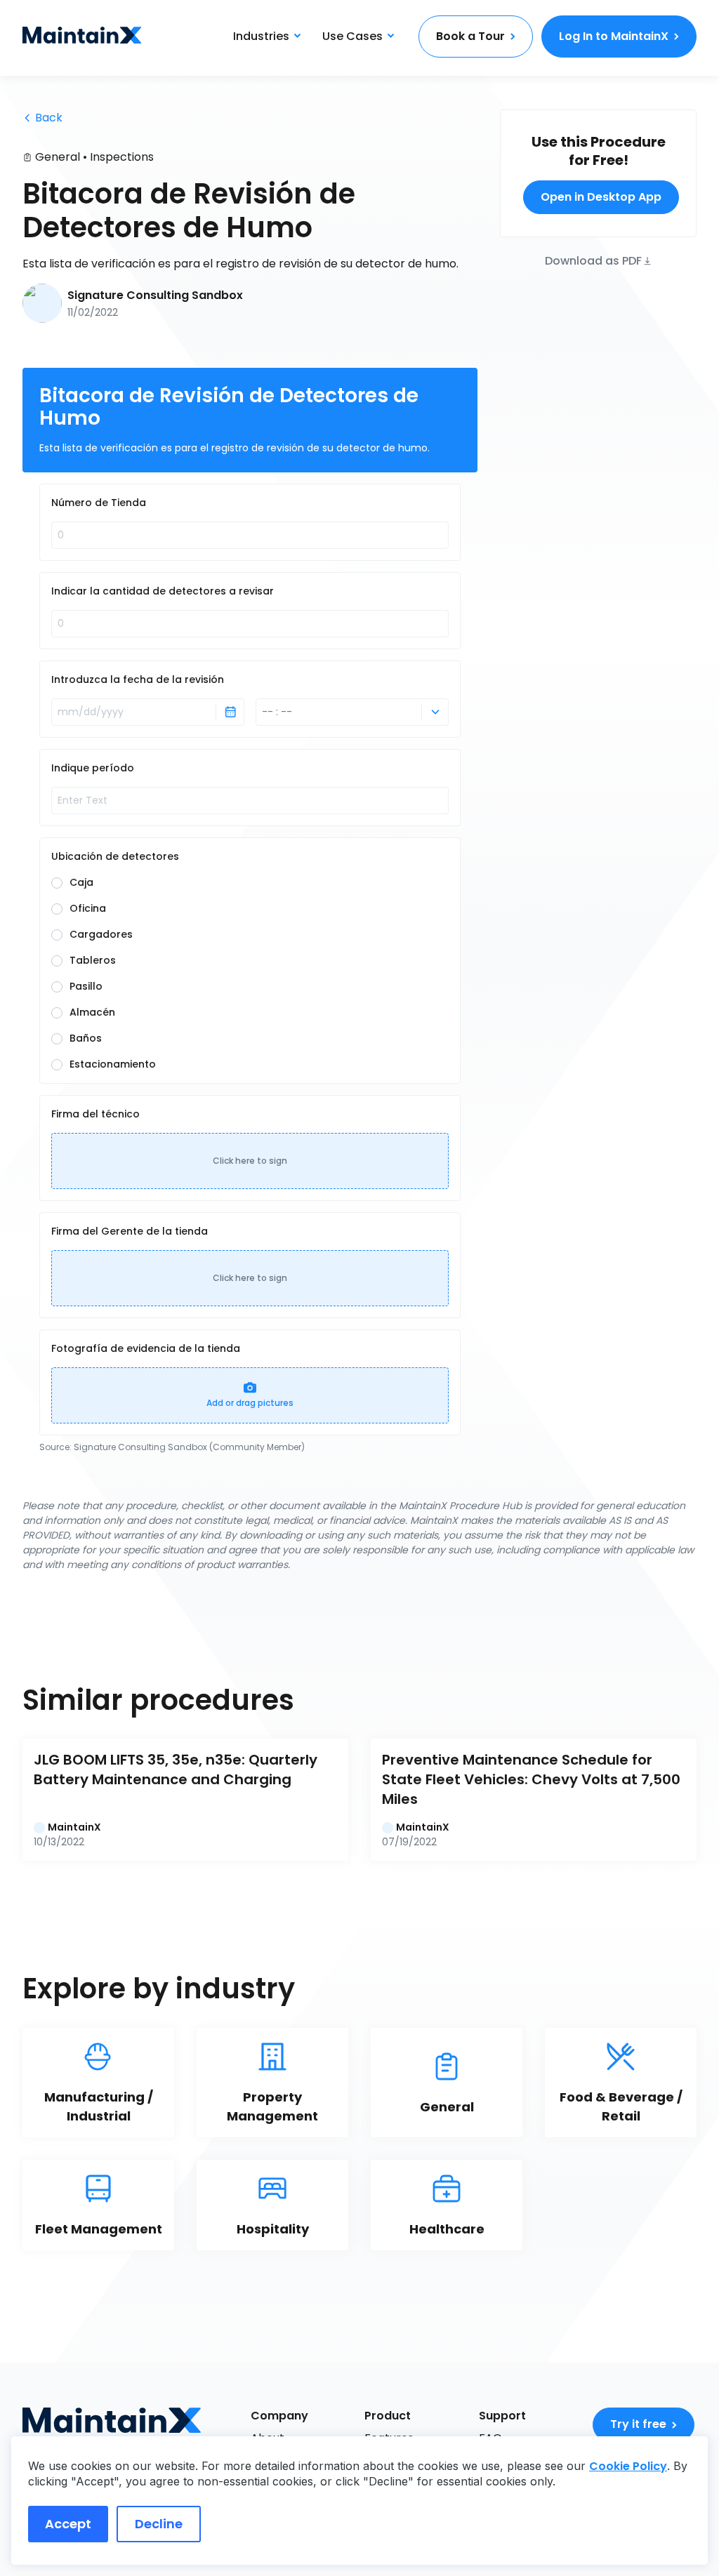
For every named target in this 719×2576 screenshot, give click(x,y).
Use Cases (352, 36)
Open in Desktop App (601, 197)
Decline (159, 2524)
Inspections (122, 157)
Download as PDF (593, 260)
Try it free (638, 2424)
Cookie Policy (628, 2466)
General (58, 157)
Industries (261, 36)
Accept (68, 2524)
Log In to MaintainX (614, 36)
